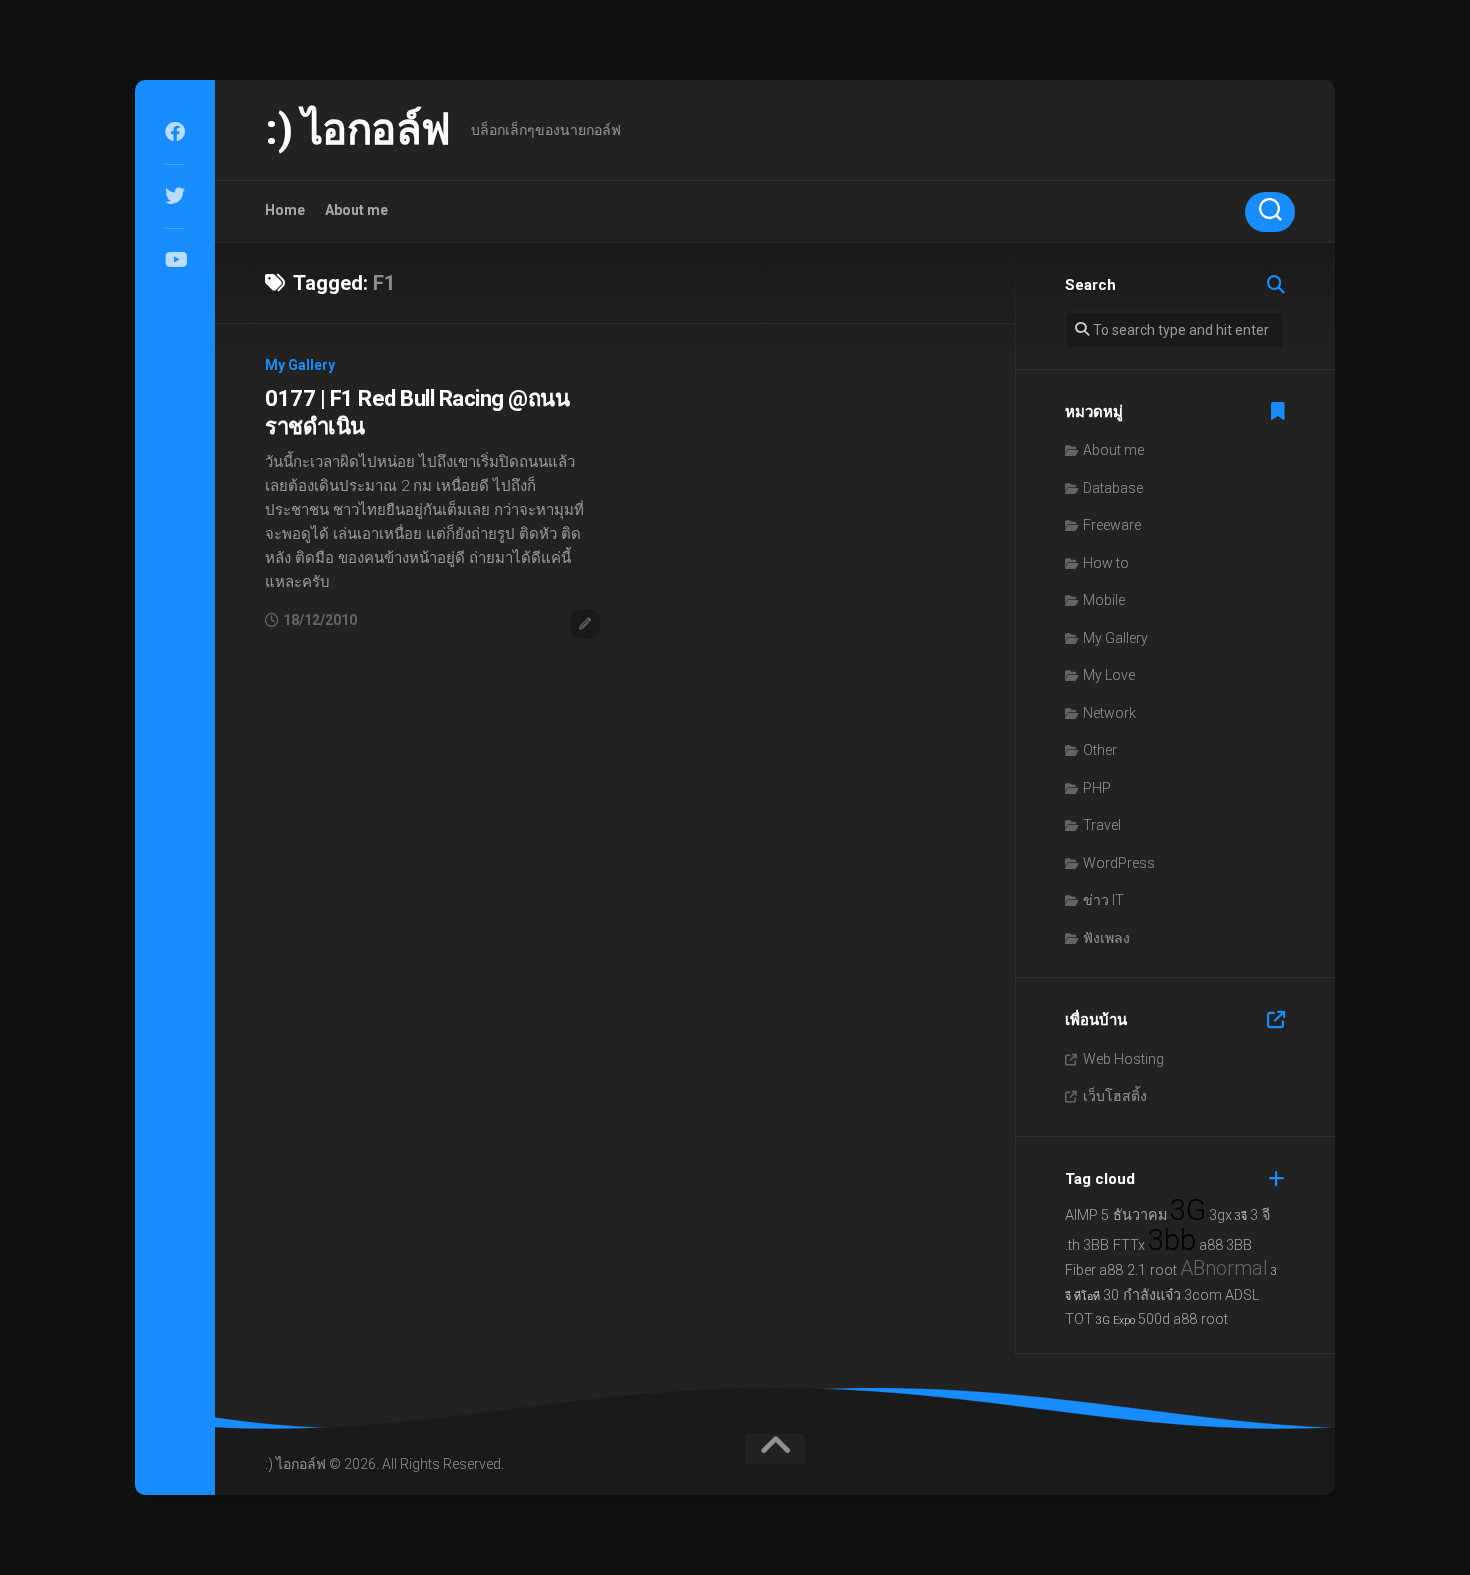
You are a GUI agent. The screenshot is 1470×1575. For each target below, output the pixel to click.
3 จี (1260, 1215)
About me (356, 210)
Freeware (1112, 525)
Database (1113, 488)
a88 (1211, 1245)
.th (1072, 1245)
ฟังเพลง (1106, 938)
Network (1109, 713)
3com (1203, 1295)
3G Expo (1115, 1320)
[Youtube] (175, 260)
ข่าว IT (1103, 900)
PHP (1097, 788)
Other (1100, 750)
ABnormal (1224, 1268)
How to (1106, 563)
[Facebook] (175, 132)
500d (1154, 1319)
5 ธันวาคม (1134, 1215)
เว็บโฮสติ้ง (1115, 1096)
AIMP (1081, 1215)
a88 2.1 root (1138, 1270)
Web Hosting (1123, 1059)
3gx (1220, 1215)
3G (1188, 1210)
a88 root (1200, 1319)
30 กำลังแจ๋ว (1142, 1295)
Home (285, 210)
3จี (1241, 1216)
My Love (1109, 675)
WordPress (1119, 863)
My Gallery (300, 365)
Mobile (1104, 600)
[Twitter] (175, 196)
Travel (1102, 825)
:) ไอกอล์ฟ (358, 129)
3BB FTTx (1114, 1245)
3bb (1172, 1240)
